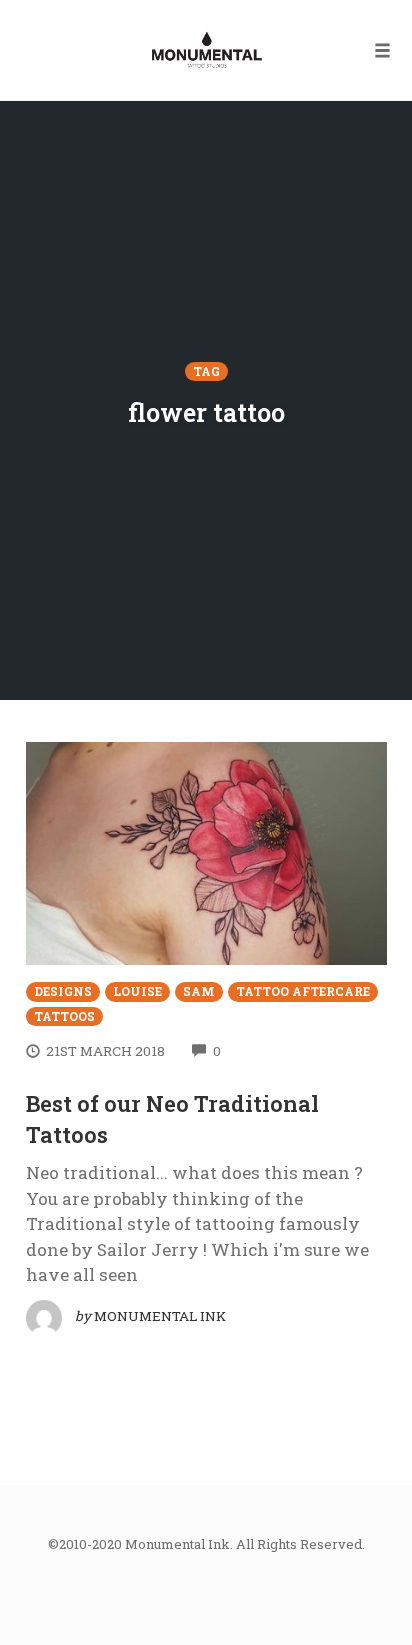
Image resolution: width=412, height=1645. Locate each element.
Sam (199, 991)
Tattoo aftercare (303, 991)
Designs (63, 991)
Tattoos (64, 1016)
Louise (137, 991)
